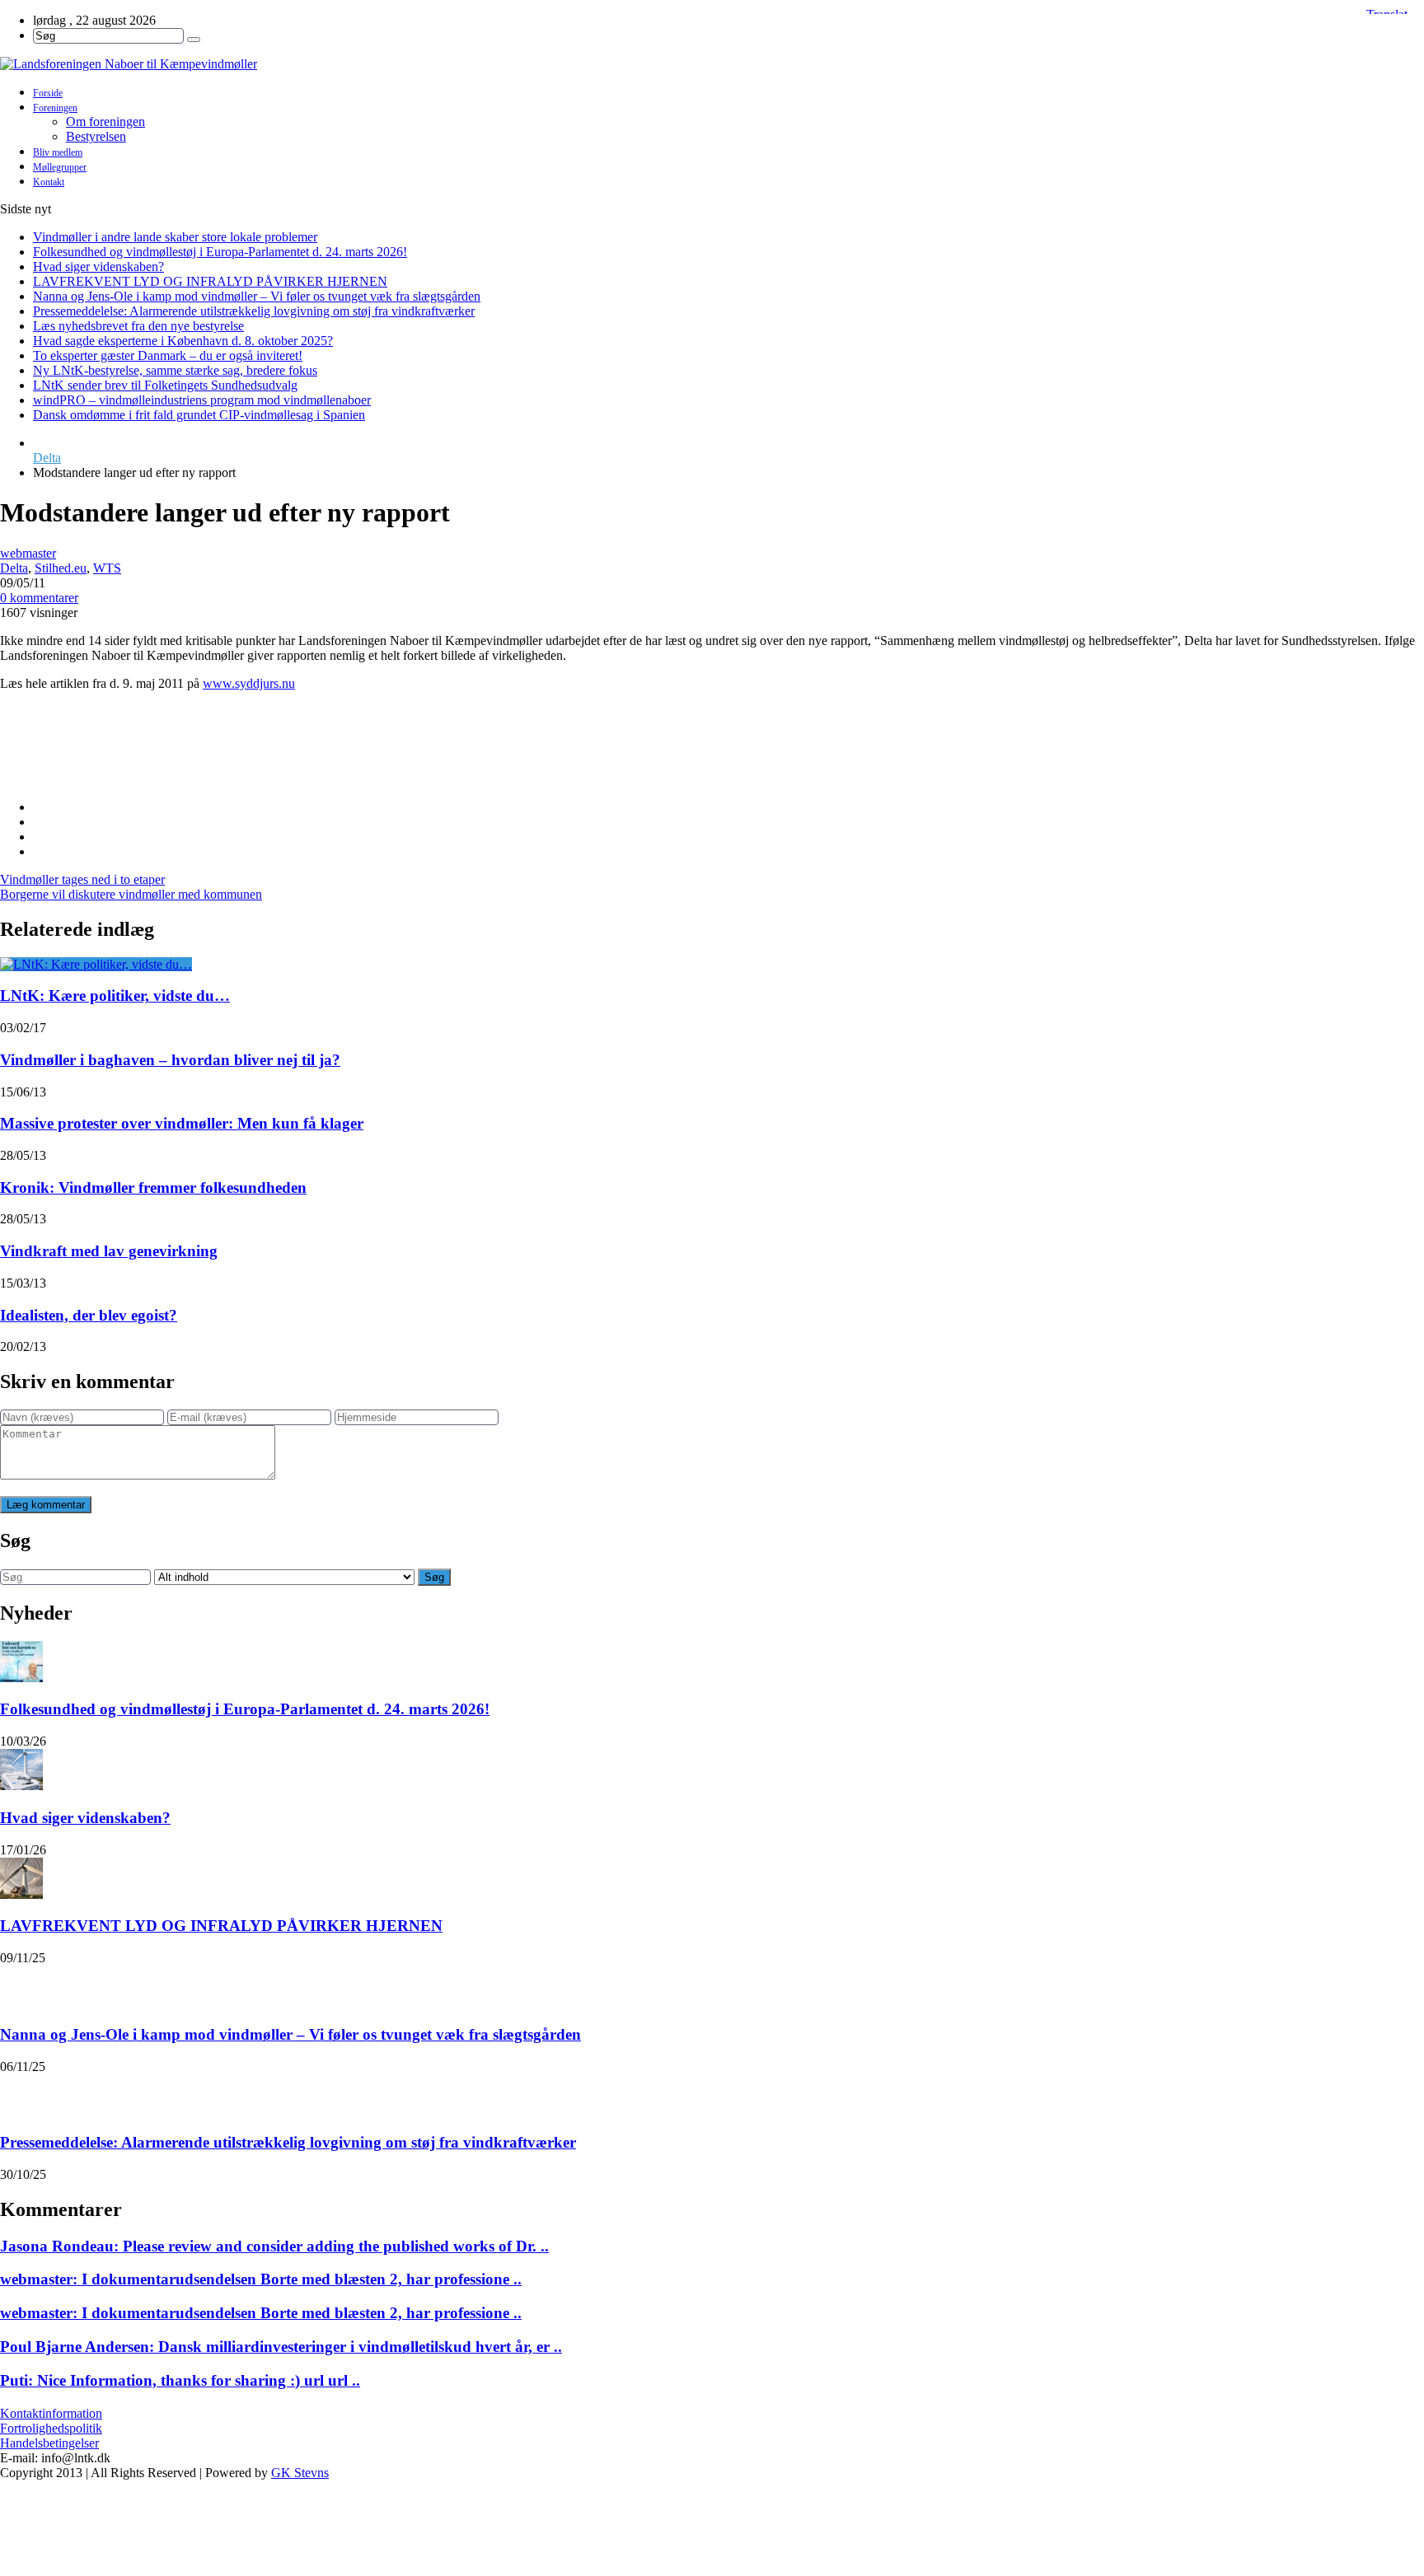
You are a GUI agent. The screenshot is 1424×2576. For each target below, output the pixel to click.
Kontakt (49, 182)
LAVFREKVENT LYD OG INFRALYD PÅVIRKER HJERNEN (210, 281)
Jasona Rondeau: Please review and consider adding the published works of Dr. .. (274, 2246)
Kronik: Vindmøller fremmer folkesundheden (153, 1187)
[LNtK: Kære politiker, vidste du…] (96, 964)
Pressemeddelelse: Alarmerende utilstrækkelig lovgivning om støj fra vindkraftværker (254, 311)
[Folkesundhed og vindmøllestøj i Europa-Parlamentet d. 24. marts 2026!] (21, 1662)
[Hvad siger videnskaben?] (21, 1770)
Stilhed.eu (61, 568)
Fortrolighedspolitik (51, 2428)
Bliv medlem (58, 152)
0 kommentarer (39, 598)
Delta (47, 458)
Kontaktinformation (51, 2413)
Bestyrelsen (96, 136)
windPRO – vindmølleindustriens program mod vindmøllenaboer (202, 400)
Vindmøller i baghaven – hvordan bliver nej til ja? (170, 1060)
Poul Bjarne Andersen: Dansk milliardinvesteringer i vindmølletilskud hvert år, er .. (281, 2347)
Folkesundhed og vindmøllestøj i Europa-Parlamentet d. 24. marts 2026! (220, 252)
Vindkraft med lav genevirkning (109, 1251)
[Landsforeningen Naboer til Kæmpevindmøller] (712, 64)
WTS (107, 568)
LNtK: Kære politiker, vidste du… (115, 996)
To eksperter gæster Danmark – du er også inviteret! (168, 355)
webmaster (28, 553)
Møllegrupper (60, 167)
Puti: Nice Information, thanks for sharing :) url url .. (180, 2380)
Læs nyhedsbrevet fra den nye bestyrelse (138, 326)
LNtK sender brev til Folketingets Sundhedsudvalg (165, 385)
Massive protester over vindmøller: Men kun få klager (182, 1123)
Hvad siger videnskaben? (98, 266)
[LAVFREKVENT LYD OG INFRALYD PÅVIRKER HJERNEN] (21, 1878)
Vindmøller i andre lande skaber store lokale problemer (175, 237)
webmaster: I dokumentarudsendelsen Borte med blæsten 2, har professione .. (261, 2279)
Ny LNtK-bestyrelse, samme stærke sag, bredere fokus (175, 370)
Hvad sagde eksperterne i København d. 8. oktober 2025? (183, 341)
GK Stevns (300, 2473)
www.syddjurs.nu (249, 683)
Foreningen (55, 108)
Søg (434, 1577)
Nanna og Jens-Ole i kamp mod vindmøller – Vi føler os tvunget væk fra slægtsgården (257, 296)
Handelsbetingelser (49, 2443)
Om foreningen (105, 122)
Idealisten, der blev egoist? (89, 1315)
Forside (48, 93)
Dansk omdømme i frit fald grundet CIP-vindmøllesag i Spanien (199, 415)
